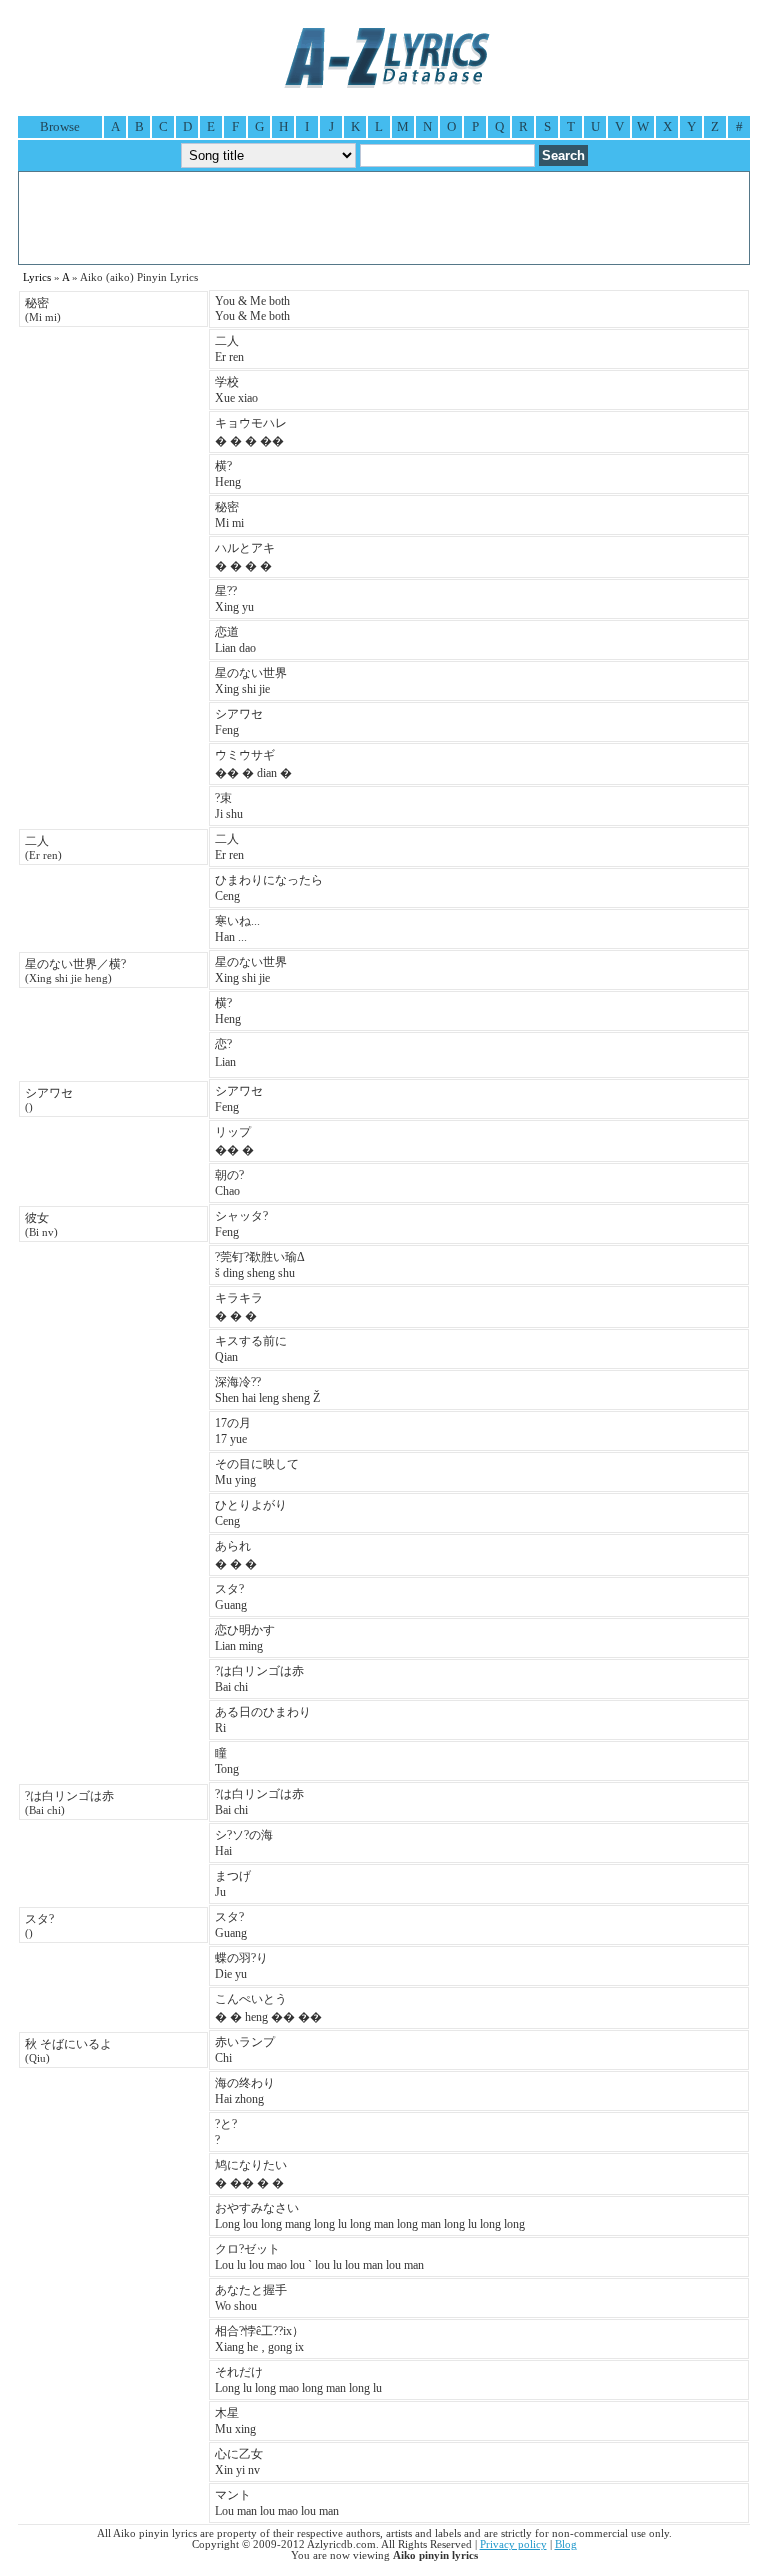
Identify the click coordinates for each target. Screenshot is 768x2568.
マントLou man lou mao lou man (277, 2503)
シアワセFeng (239, 722)
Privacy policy (513, 2544)
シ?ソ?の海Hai (244, 1843)
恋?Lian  (227, 1053)
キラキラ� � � (239, 1307)
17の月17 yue (233, 1431)
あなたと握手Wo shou (251, 2298)
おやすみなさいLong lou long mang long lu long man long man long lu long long (370, 2216)
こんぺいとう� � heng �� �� (268, 2008)
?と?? (226, 2132)
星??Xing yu (234, 599)
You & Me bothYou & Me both (252, 308)
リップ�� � (234, 1141)
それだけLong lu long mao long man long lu (298, 2380)
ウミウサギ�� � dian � (253, 764)
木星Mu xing (235, 2421)
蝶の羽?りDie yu (241, 1966)
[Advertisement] (384, 218)
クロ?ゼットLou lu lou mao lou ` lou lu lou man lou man (319, 2257)
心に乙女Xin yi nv (239, 2462)
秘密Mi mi (229, 515)
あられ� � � (236, 1555)
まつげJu (233, 1884)
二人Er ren (229, 349)
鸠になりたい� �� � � (251, 2174)
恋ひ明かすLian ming (245, 1638)
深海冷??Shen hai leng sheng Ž (267, 1390)
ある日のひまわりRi (263, 1720)
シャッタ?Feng (241, 1224)
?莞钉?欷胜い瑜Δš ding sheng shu (260, 1265)
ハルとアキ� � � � (245, 557)
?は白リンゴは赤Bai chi (259, 1679)
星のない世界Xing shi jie (251, 681)
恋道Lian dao (235, 640)
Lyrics (37, 277)
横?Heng (228, 474)
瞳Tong (227, 1761)
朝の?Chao (229, 1183)
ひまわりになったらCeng (269, 888)
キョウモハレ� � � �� (251, 432)
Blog (566, 2544)
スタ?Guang (231, 1597)
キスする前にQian (251, 1349)
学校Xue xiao (236, 390)
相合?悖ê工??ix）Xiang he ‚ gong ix (259, 2339)
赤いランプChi (245, 2050)
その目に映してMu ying (257, 1472)
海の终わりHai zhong (245, 2091)
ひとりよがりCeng (251, 1513)
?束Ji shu (229, 806)
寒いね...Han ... (237, 929)
